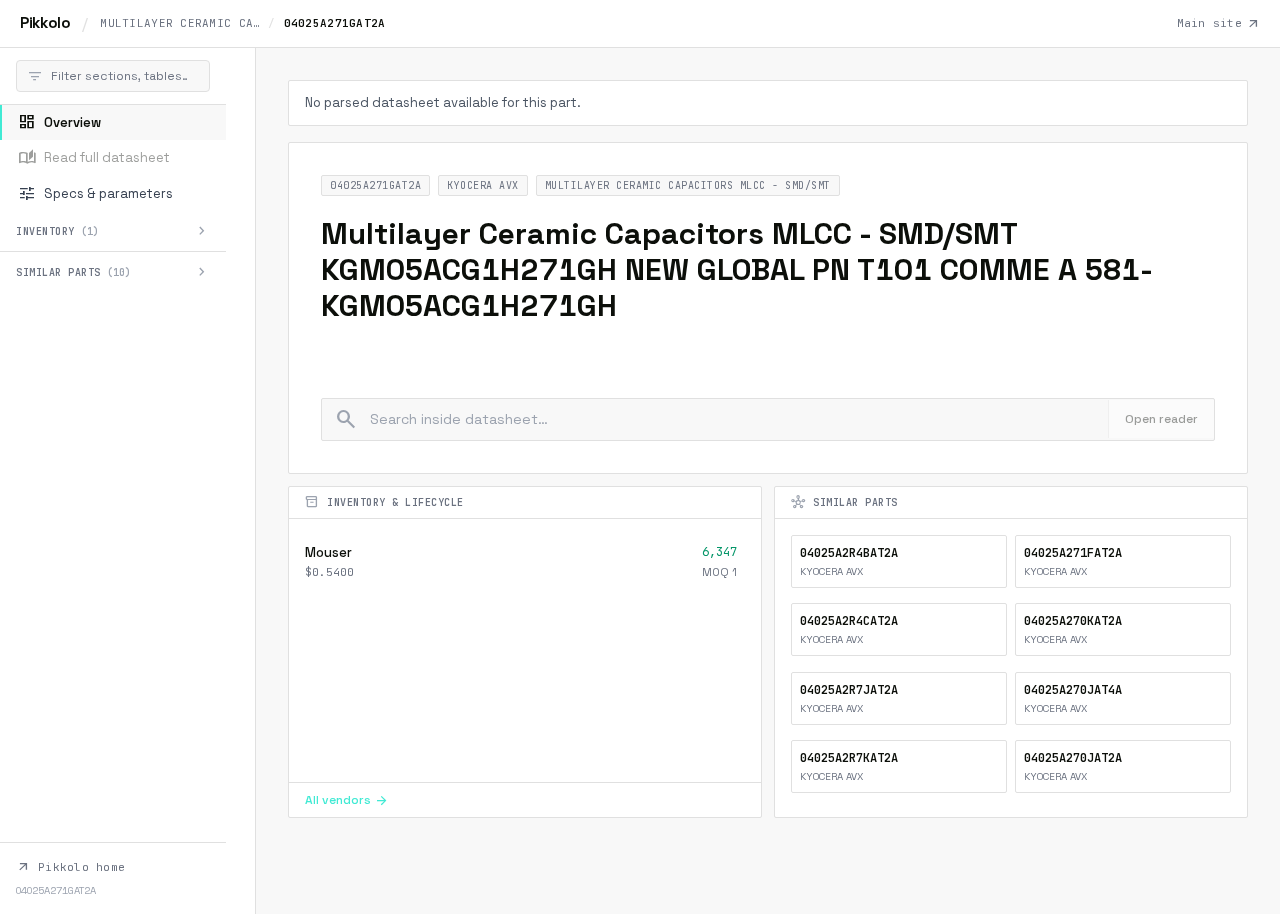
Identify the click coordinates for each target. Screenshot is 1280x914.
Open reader (1161, 419)
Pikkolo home (70, 867)
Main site (1218, 24)
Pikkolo (45, 22)
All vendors (347, 800)
